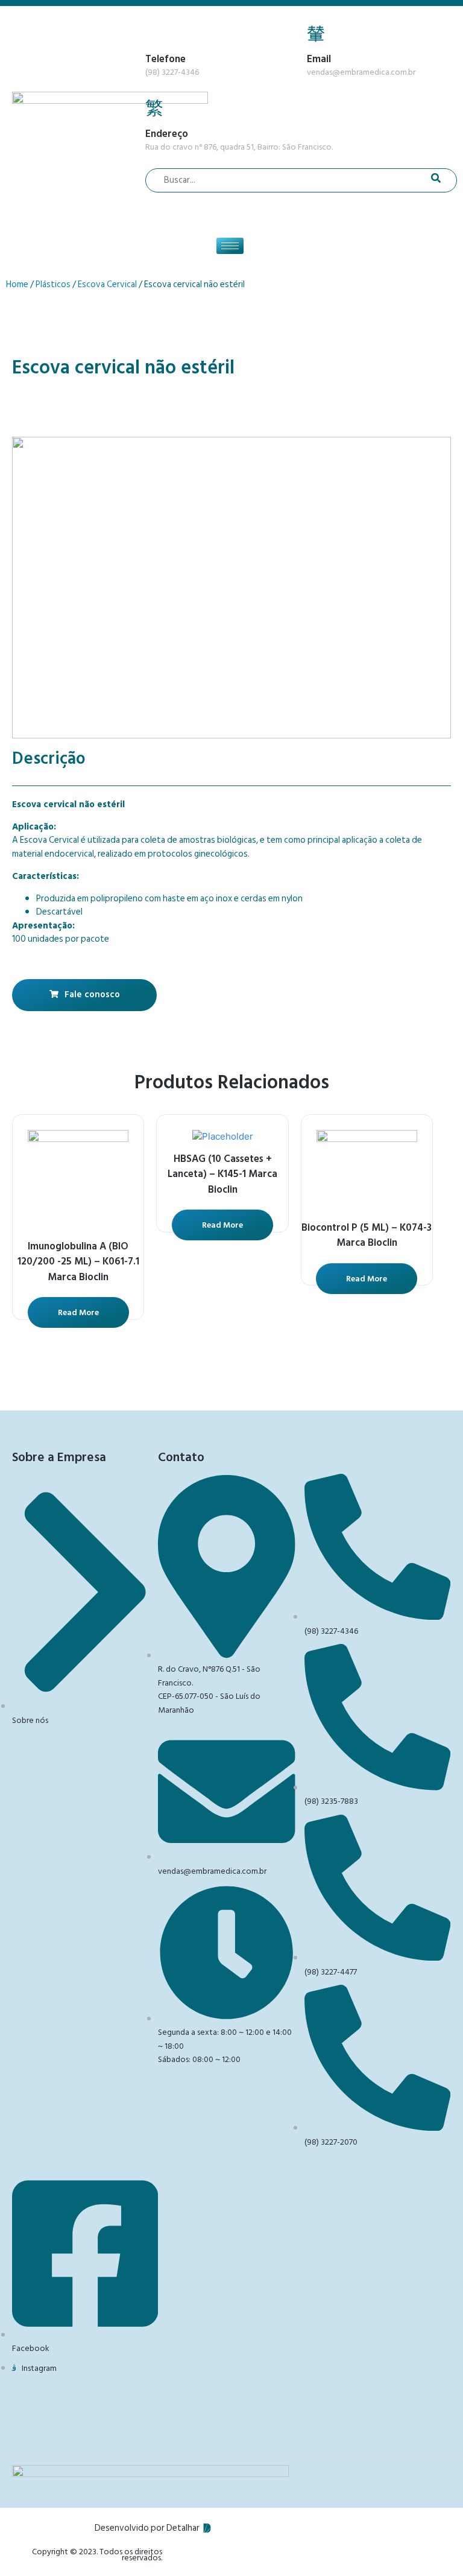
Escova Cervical (107, 284)
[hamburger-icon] (230, 246)
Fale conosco (92, 995)
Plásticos (53, 284)
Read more (78, 1312)
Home (17, 284)
